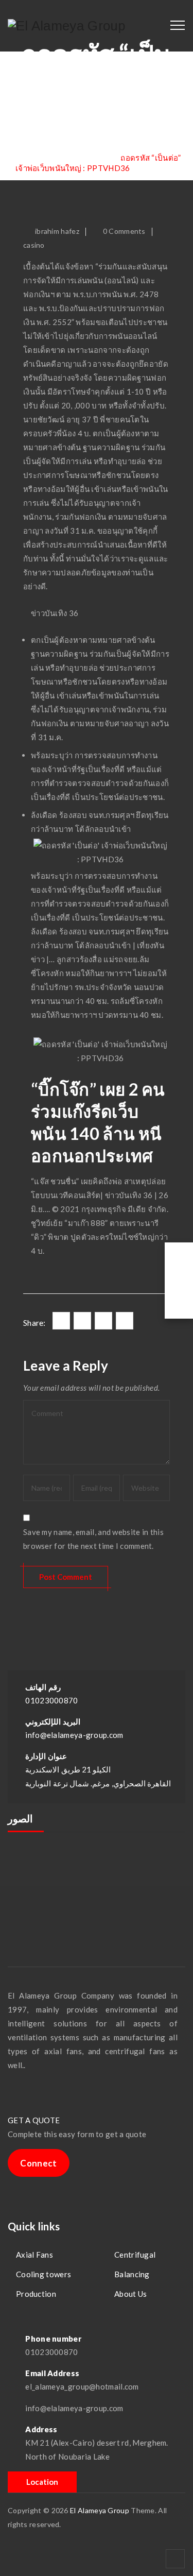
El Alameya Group (100, 2510)
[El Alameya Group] (67, 26)
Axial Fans (34, 2255)
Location (42, 2482)
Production (36, 2294)
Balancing (132, 2274)
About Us (130, 2294)
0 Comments (124, 231)
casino (34, 245)
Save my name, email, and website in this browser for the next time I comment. (93, 1539)
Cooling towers (43, 2274)
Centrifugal (135, 2255)
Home (38, 158)
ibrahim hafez (57, 231)
